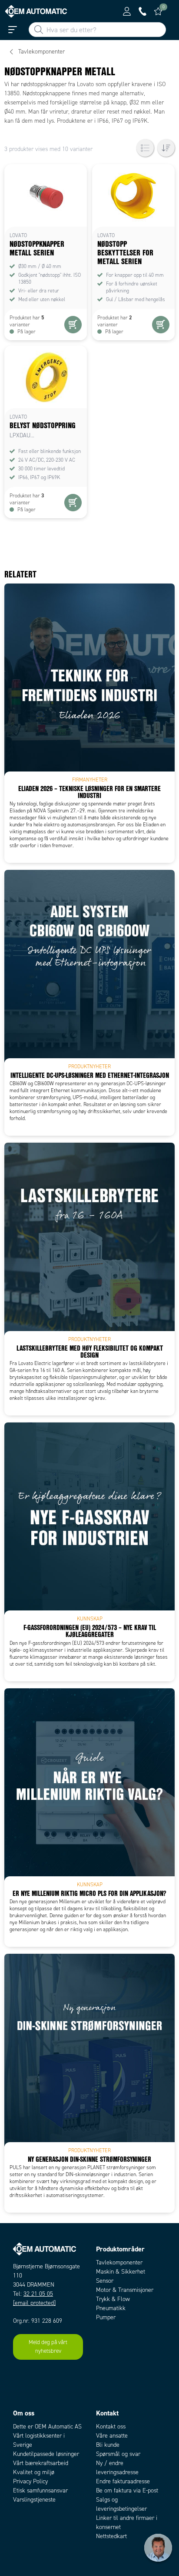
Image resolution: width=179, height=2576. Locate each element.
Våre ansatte (112, 2436)
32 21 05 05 (38, 2294)
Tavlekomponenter (119, 2262)
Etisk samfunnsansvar (40, 2490)
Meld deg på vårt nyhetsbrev (48, 2347)
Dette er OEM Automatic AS (47, 2427)
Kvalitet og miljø (34, 2472)
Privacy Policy (30, 2481)
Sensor (105, 2281)
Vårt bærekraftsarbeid (41, 2463)
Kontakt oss (111, 2427)
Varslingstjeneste (34, 2500)
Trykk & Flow (113, 2299)
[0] (158, 11)
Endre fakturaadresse (123, 2481)
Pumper (106, 2317)
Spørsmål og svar (118, 2454)
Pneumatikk (111, 2308)
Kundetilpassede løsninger (46, 2454)
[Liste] (145, 148)
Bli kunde (108, 2445)
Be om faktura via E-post (127, 2490)
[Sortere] (166, 148)
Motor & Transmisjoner (125, 2290)
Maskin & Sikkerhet (121, 2272)
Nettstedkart (111, 2536)
